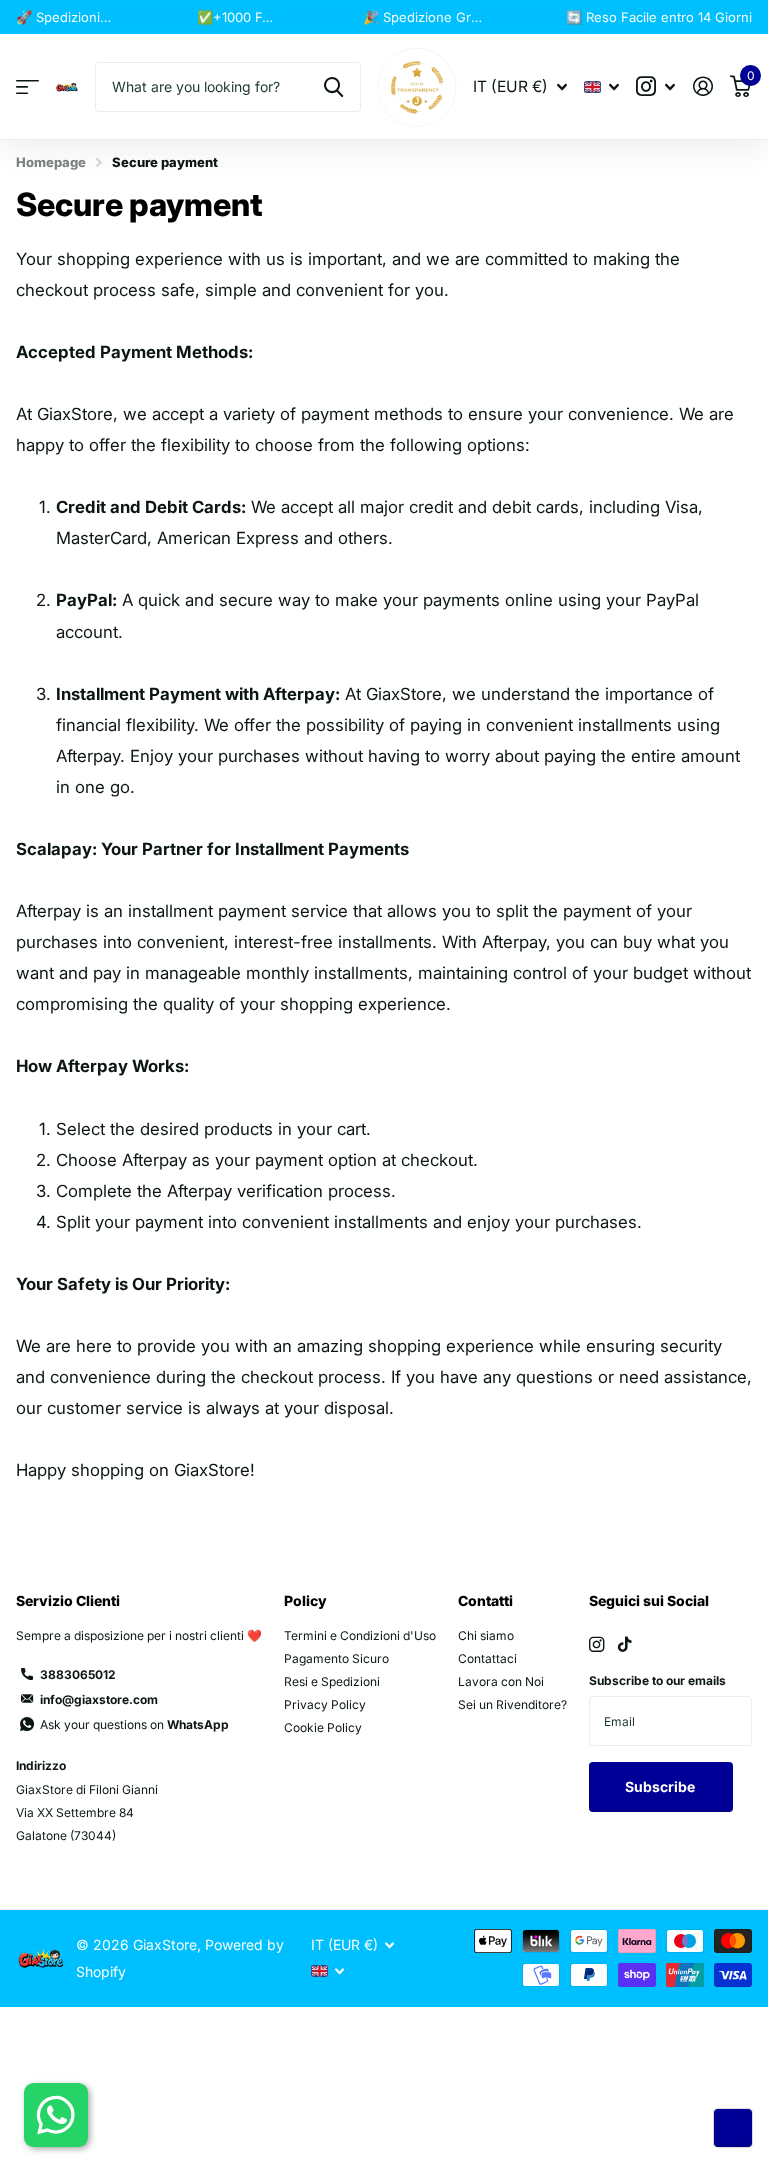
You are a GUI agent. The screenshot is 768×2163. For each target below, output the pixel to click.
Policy (305, 1600)
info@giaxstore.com (99, 1699)
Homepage (51, 162)
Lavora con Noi (501, 1681)
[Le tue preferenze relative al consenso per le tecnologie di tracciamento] (733, 2128)
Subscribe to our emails (657, 1680)
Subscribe (661, 1786)
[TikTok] (625, 1644)
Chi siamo (486, 1635)
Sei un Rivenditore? (512, 1704)
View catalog (27, 87)
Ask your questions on (134, 1724)
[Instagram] (596, 1644)
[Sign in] (702, 86)
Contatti (485, 1600)
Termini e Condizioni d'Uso (360, 1635)
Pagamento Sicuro (336, 1658)
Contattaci (487, 1658)
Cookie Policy (323, 1727)
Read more (153, 17)
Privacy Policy (325, 1704)
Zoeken (333, 87)
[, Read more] (656, 86)
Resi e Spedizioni (332, 1681)
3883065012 (78, 1674)
